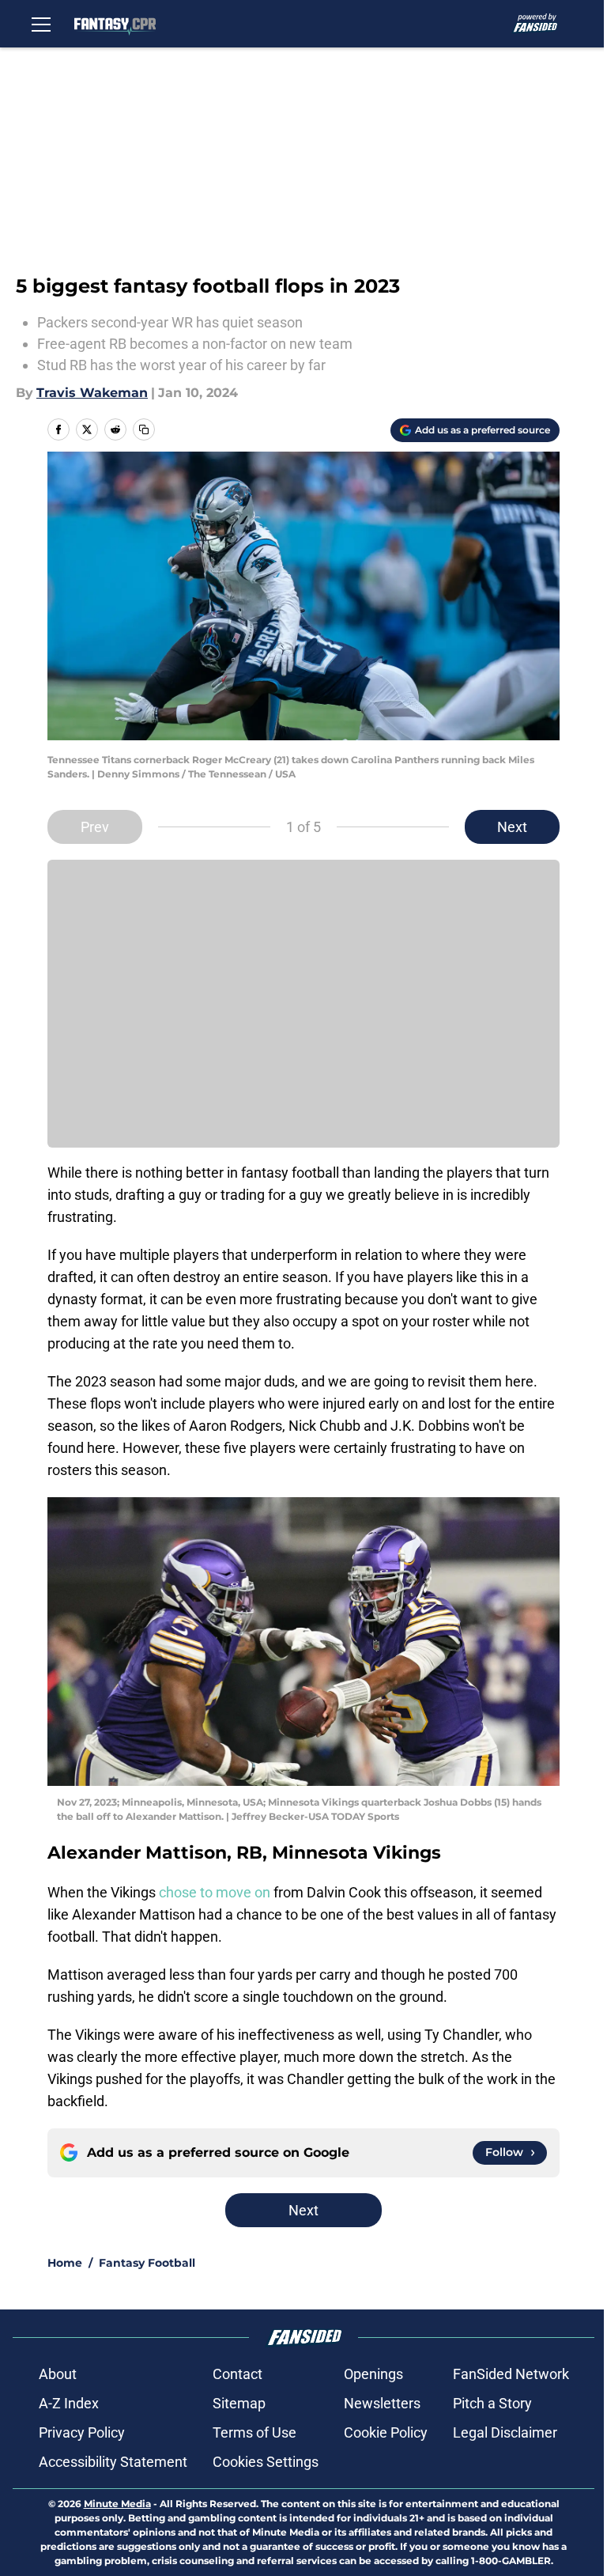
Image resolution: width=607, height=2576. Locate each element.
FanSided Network (511, 2374)
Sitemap (239, 2403)
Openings (373, 2374)
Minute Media (117, 2504)
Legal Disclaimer (505, 2432)
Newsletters (382, 2403)
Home (65, 2263)
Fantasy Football (147, 2263)
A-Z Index (69, 2403)
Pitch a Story (492, 2403)
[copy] (144, 429)
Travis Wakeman (92, 393)
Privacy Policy (82, 2432)
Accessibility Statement (113, 2462)
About (58, 2374)
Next (512, 827)
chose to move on (215, 1892)
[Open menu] (41, 24)
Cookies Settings (266, 2462)
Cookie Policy (386, 2432)
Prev (95, 827)
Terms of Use (254, 2432)
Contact (238, 2374)
